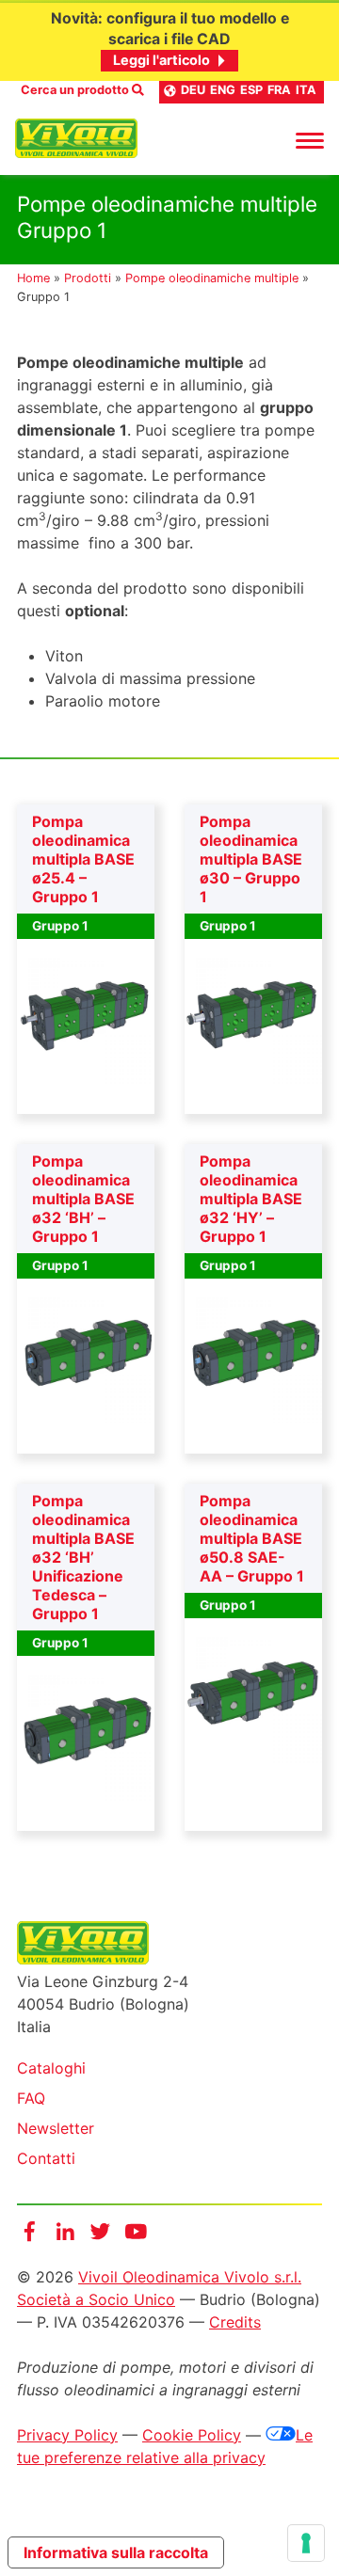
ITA (306, 90)
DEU (193, 90)
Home (33, 278)
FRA (279, 90)
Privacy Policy (67, 2435)
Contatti (46, 2158)
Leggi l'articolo (161, 60)
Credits (235, 2322)
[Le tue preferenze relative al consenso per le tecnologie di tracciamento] (306, 2543)
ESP (251, 90)
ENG (223, 90)
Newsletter (56, 2128)
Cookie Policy (192, 2435)
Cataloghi (51, 2068)
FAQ (31, 2098)
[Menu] (310, 139)
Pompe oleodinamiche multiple (212, 278)
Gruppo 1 (60, 926)
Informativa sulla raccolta (116, 2552)
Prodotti (88, 278)
